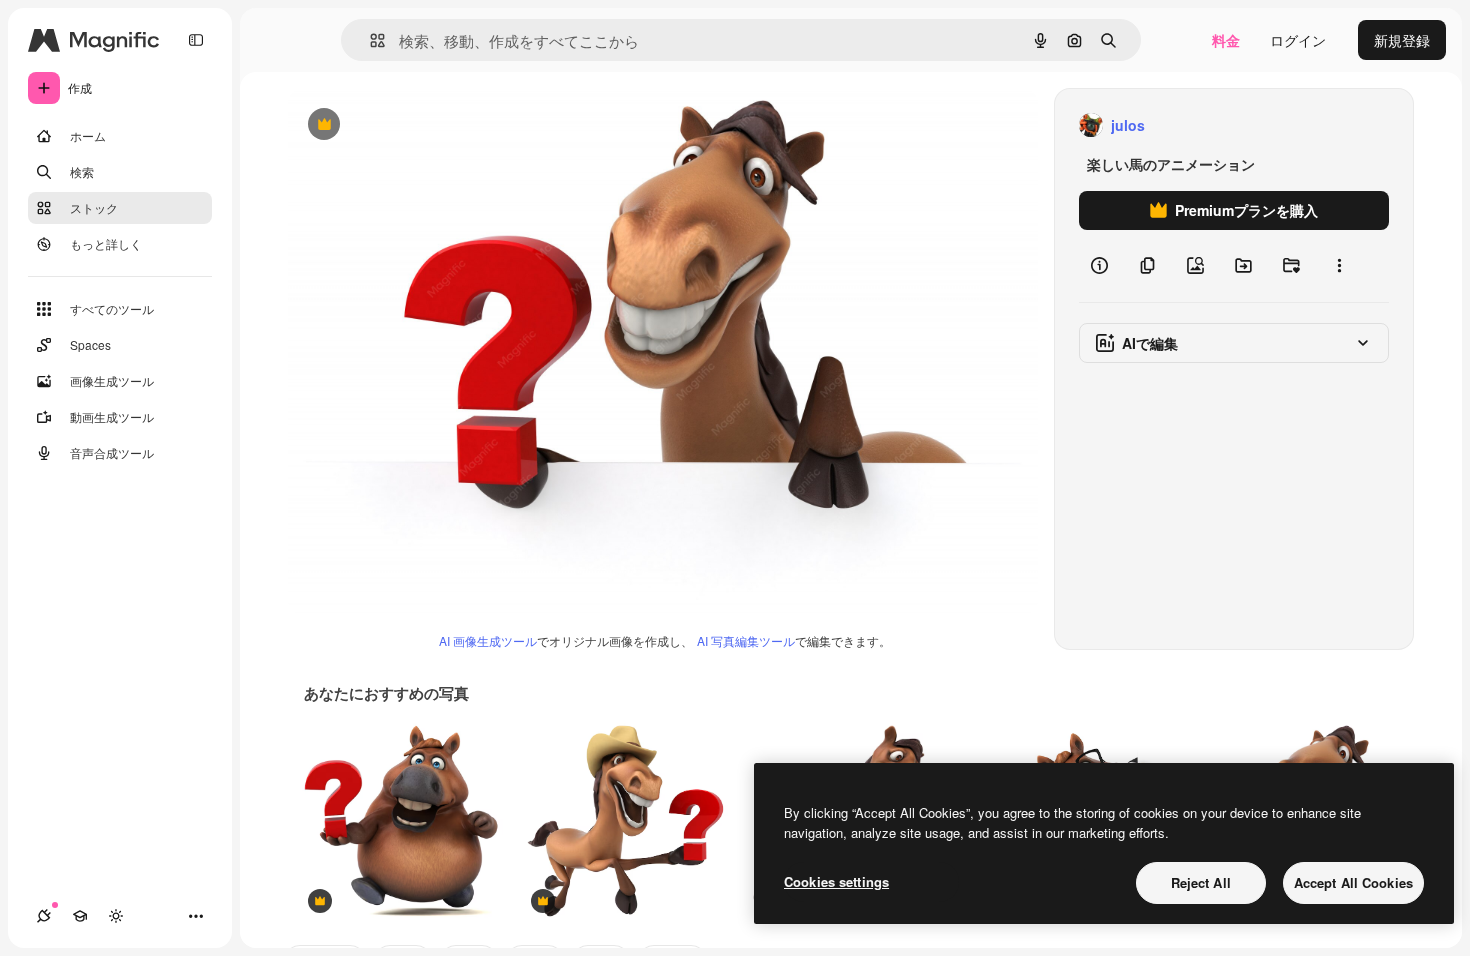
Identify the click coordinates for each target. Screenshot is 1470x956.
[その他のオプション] (1339, 266)
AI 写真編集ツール (746, 640)
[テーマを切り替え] (116, 916)
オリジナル (425, 125)
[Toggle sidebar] (196, 40)
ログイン (1298, 40)
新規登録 (1402, 40)
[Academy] (80, 916)
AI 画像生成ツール (488, 640)
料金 (1226, 40)
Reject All (1201, 882)
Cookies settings (836, 881)
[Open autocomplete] (369, 40)
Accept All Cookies (1353, 882)
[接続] (44, 916)
